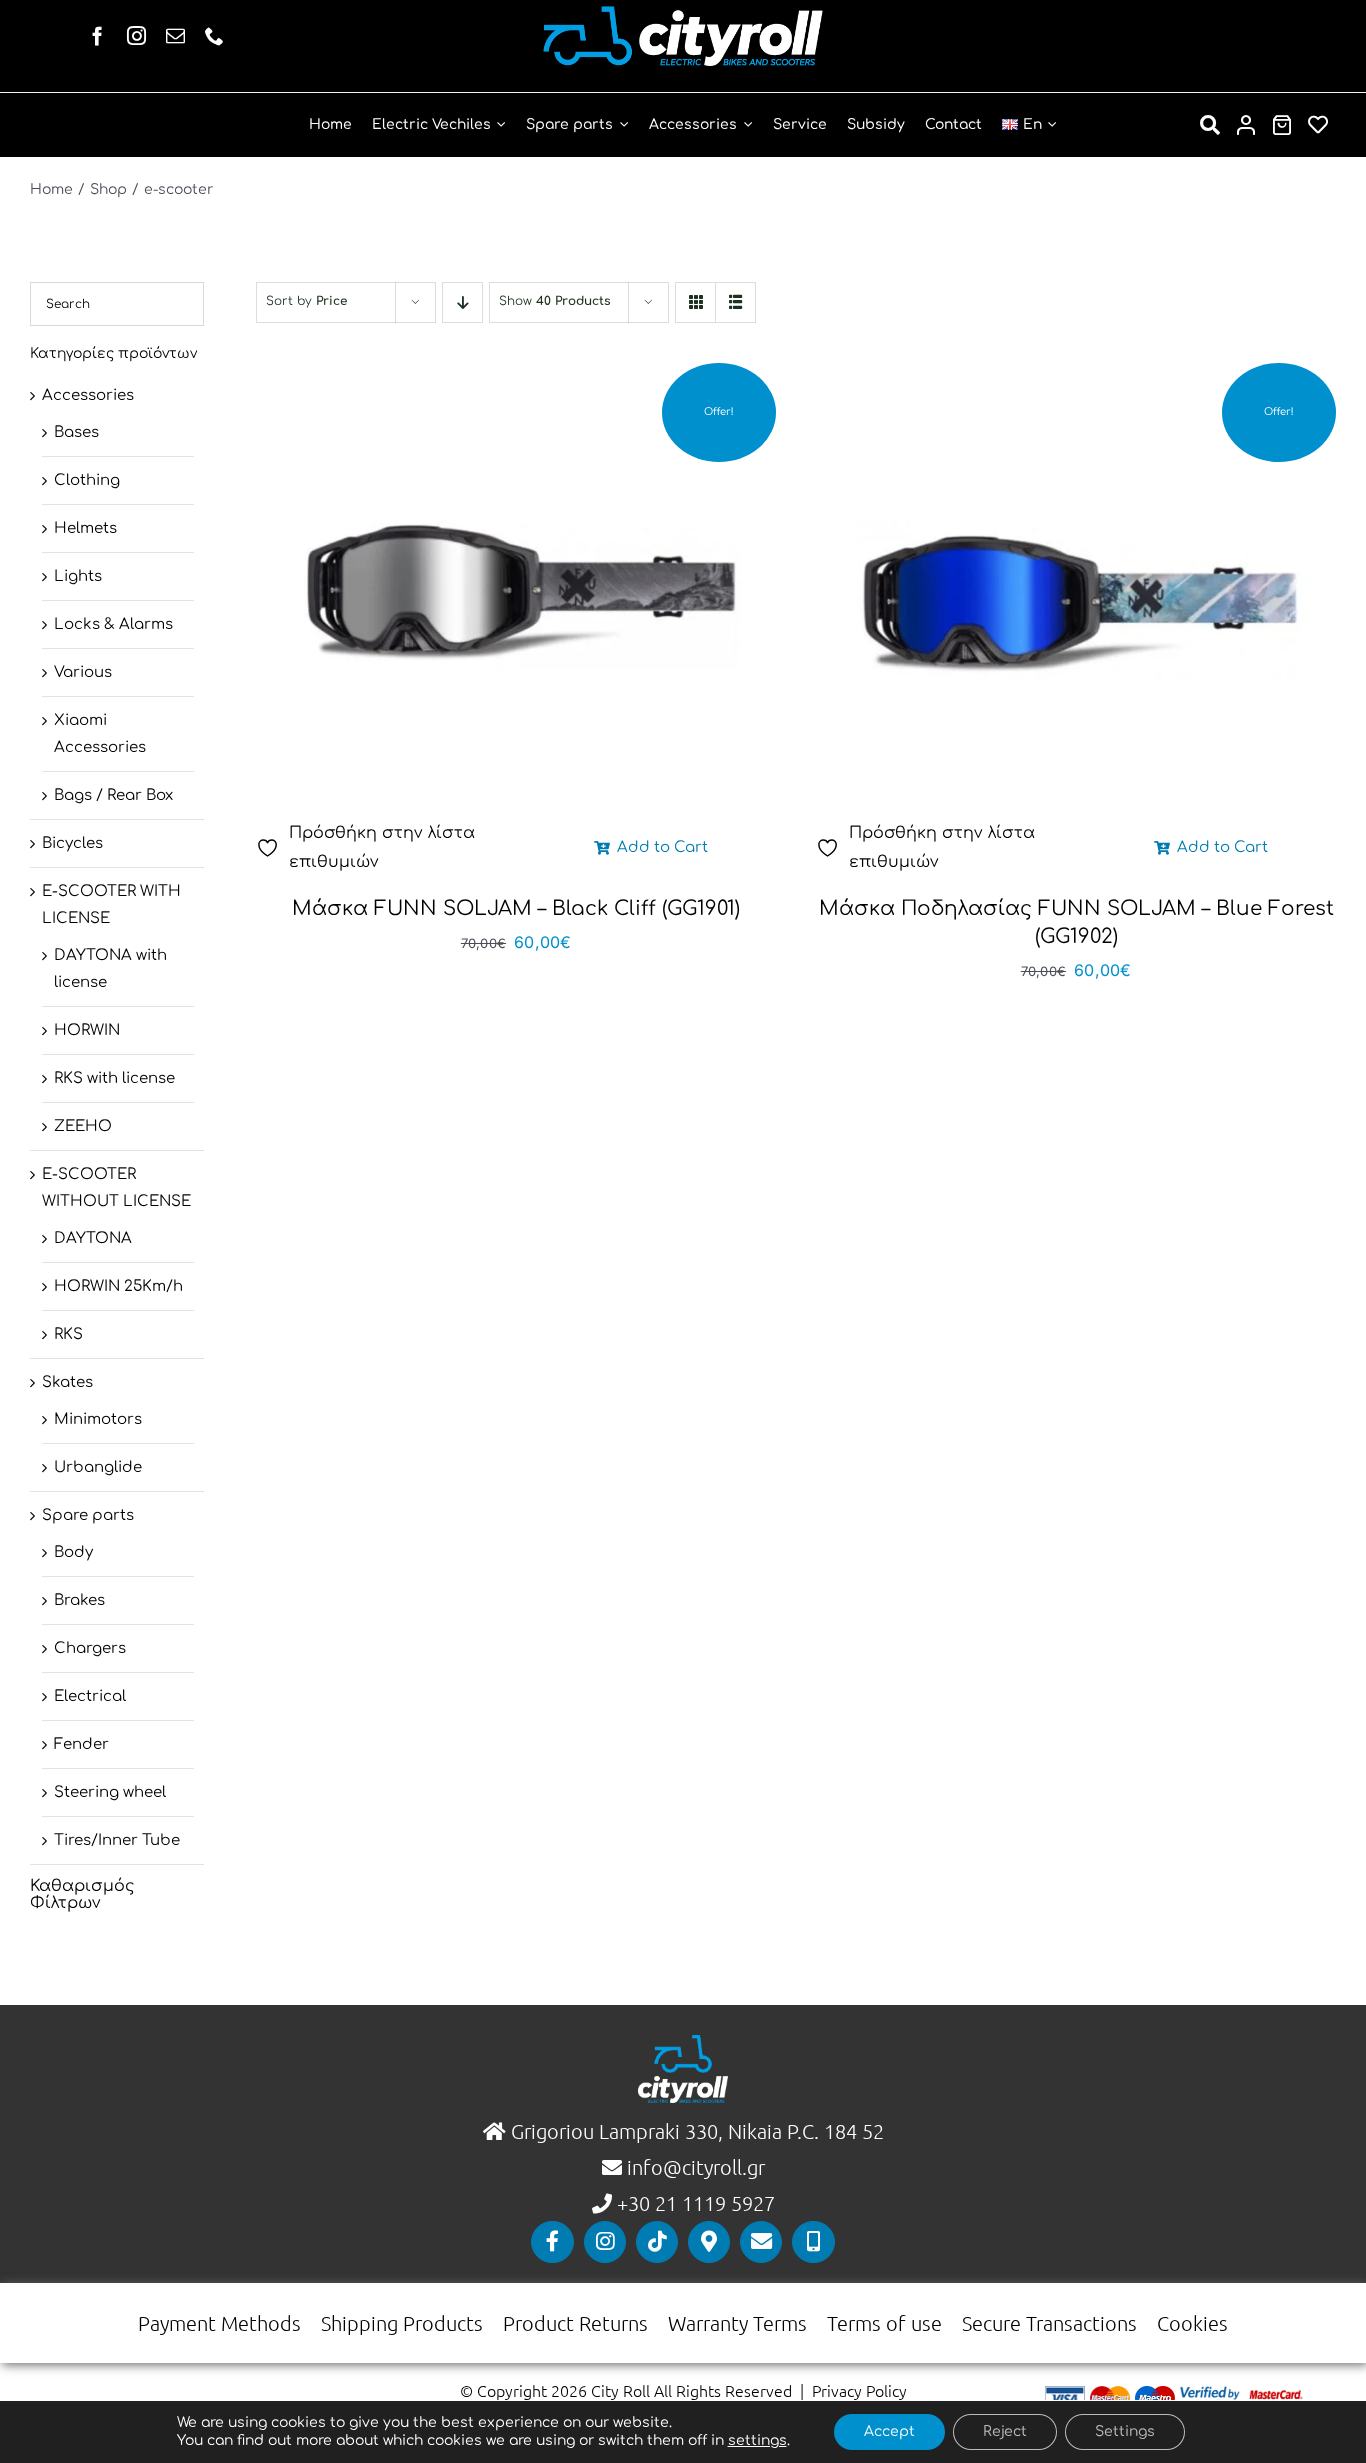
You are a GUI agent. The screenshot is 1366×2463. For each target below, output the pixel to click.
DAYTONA (93, 1238)
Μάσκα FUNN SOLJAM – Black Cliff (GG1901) (516, 908)
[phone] (214, 35)
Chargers (90, 1648)
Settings (1125, 2431)
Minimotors (98, 1419)
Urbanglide (98, 1467)
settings (757, 2440)
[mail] (175, 35)
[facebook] (97, 35)
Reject (1005, 2431)
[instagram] (136, 35)
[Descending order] (462, 302)
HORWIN (87, 1030)
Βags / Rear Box (113, 795)
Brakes (79, 1600)
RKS (68, 1334)
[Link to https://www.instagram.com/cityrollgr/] (605, 2242)
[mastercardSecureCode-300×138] (1275, 2393)
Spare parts (88, 1515)
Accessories (88, 395)
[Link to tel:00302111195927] (813, 2242)
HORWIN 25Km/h (118, 1286)
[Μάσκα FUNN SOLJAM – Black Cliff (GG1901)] (516, 597)
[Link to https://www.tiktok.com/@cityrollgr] (657, 2242)
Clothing (87, 480)
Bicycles (72, 843)
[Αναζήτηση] (1210, 125)
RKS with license (114, 1078)
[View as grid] (695, 302)
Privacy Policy (859, 2390)
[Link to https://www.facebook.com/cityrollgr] (552, 2242)
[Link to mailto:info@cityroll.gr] (761, 2242)
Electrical (90, 1696)
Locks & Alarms (113, 624)
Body (73, 1552)
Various (83, 672)
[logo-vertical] (683, 2042)
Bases (76, 432)
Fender (81, 1744)
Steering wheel (110, 1792)
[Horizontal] (683, 13)
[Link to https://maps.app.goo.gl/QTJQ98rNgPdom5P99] (709, 2242)
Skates (67, 1382)
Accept (889, 2431)
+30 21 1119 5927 (696, 2203)
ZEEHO (83, 1126)
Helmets (85, 528)
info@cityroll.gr (693, 2167)
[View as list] (735, 302)
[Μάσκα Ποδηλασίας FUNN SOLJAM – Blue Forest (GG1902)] (1076, 597)
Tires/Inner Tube (117, 1840)
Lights (78, 576)
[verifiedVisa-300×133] (1210, 2393)
